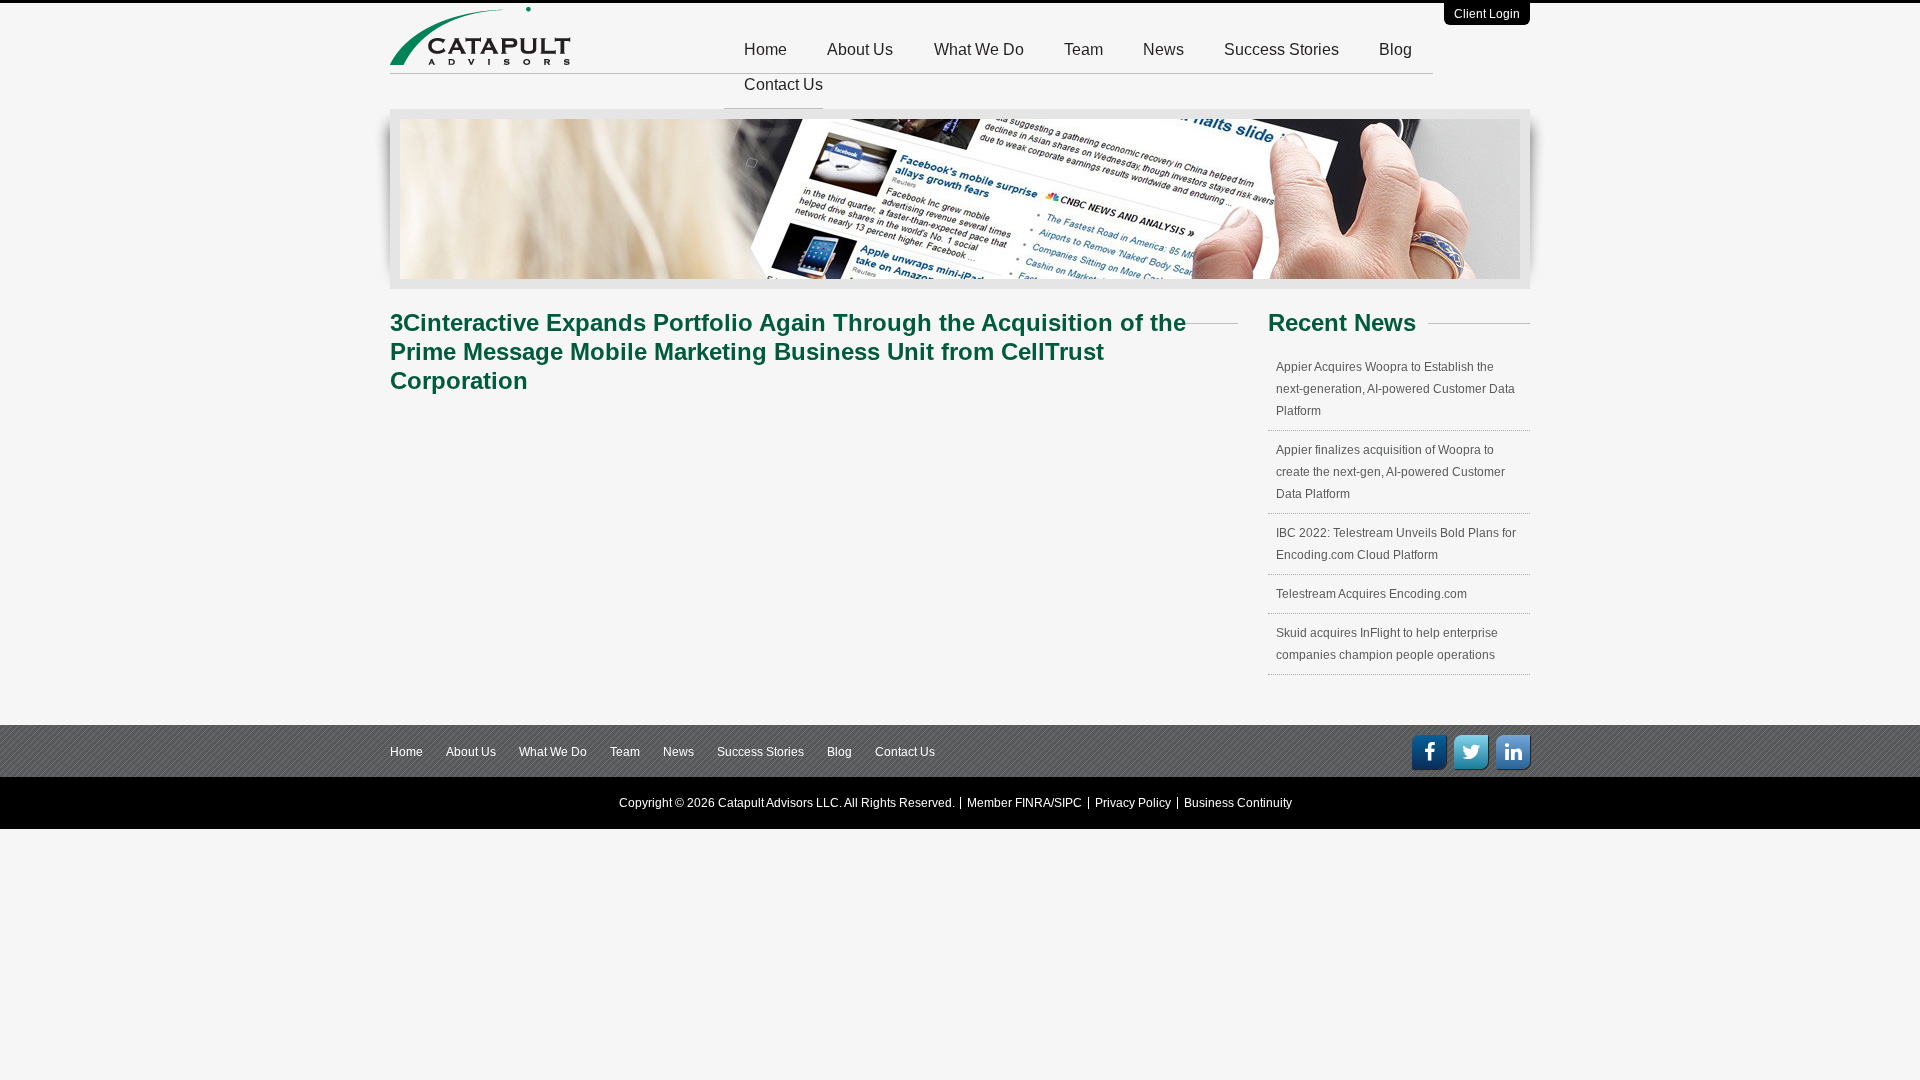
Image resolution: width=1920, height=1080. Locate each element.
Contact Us (783, 84)
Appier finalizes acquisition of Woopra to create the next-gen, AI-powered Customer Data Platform (1390, 472)
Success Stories (1281, 49)
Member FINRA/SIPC (1024, 803)
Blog (1395, 49)
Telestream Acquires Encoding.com (1371, 594)
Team (1083, 49)
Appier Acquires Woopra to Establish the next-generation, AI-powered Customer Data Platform (1395, 389)
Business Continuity (1238, 803)
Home (765, 49)
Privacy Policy (1133, 803)
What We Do (979, 49)
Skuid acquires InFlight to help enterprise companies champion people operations (1387, 644)
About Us (860, 49)
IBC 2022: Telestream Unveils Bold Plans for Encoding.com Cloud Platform (1396, 544)
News (1163, 49)
